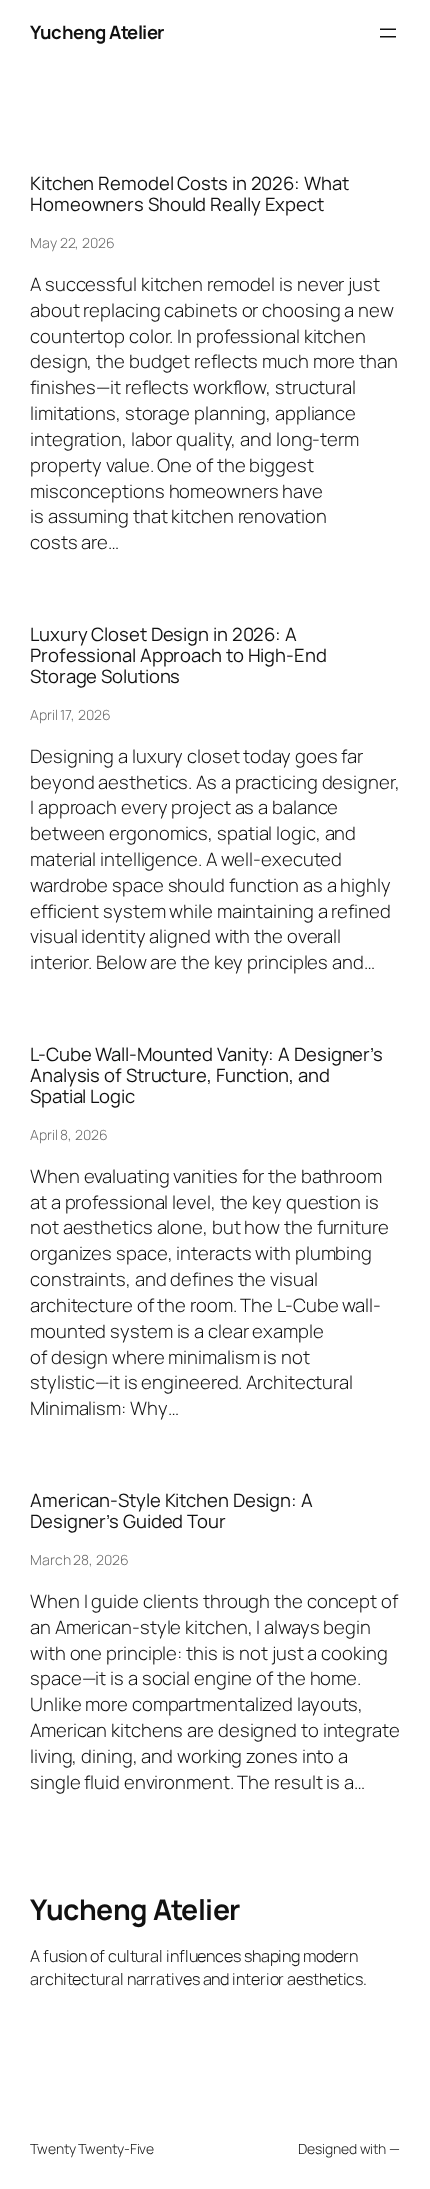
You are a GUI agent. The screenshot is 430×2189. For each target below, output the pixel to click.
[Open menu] (388, 33)
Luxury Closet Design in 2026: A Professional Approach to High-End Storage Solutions (178, 655)
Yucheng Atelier (97, 32)
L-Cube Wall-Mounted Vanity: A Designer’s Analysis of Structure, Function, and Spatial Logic (206, 1075)
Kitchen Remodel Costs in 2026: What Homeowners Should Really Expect (189, 193)
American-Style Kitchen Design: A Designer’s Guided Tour (171, 1510)
